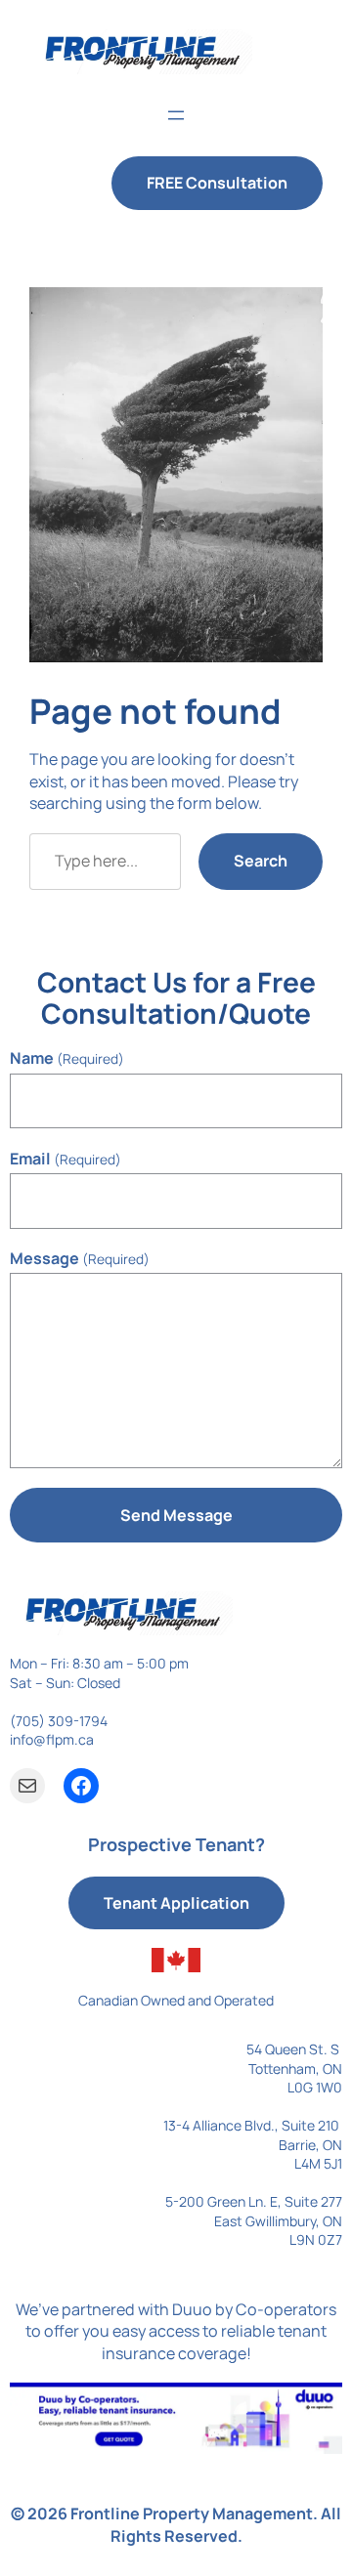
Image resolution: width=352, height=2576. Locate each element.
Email (66, 1159)
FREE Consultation (217, 183)
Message (80, 1258)
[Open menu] (176, 115)
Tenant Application (176, 1903)
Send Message (176, 1515)
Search (261, 861)
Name (67, 1058)
